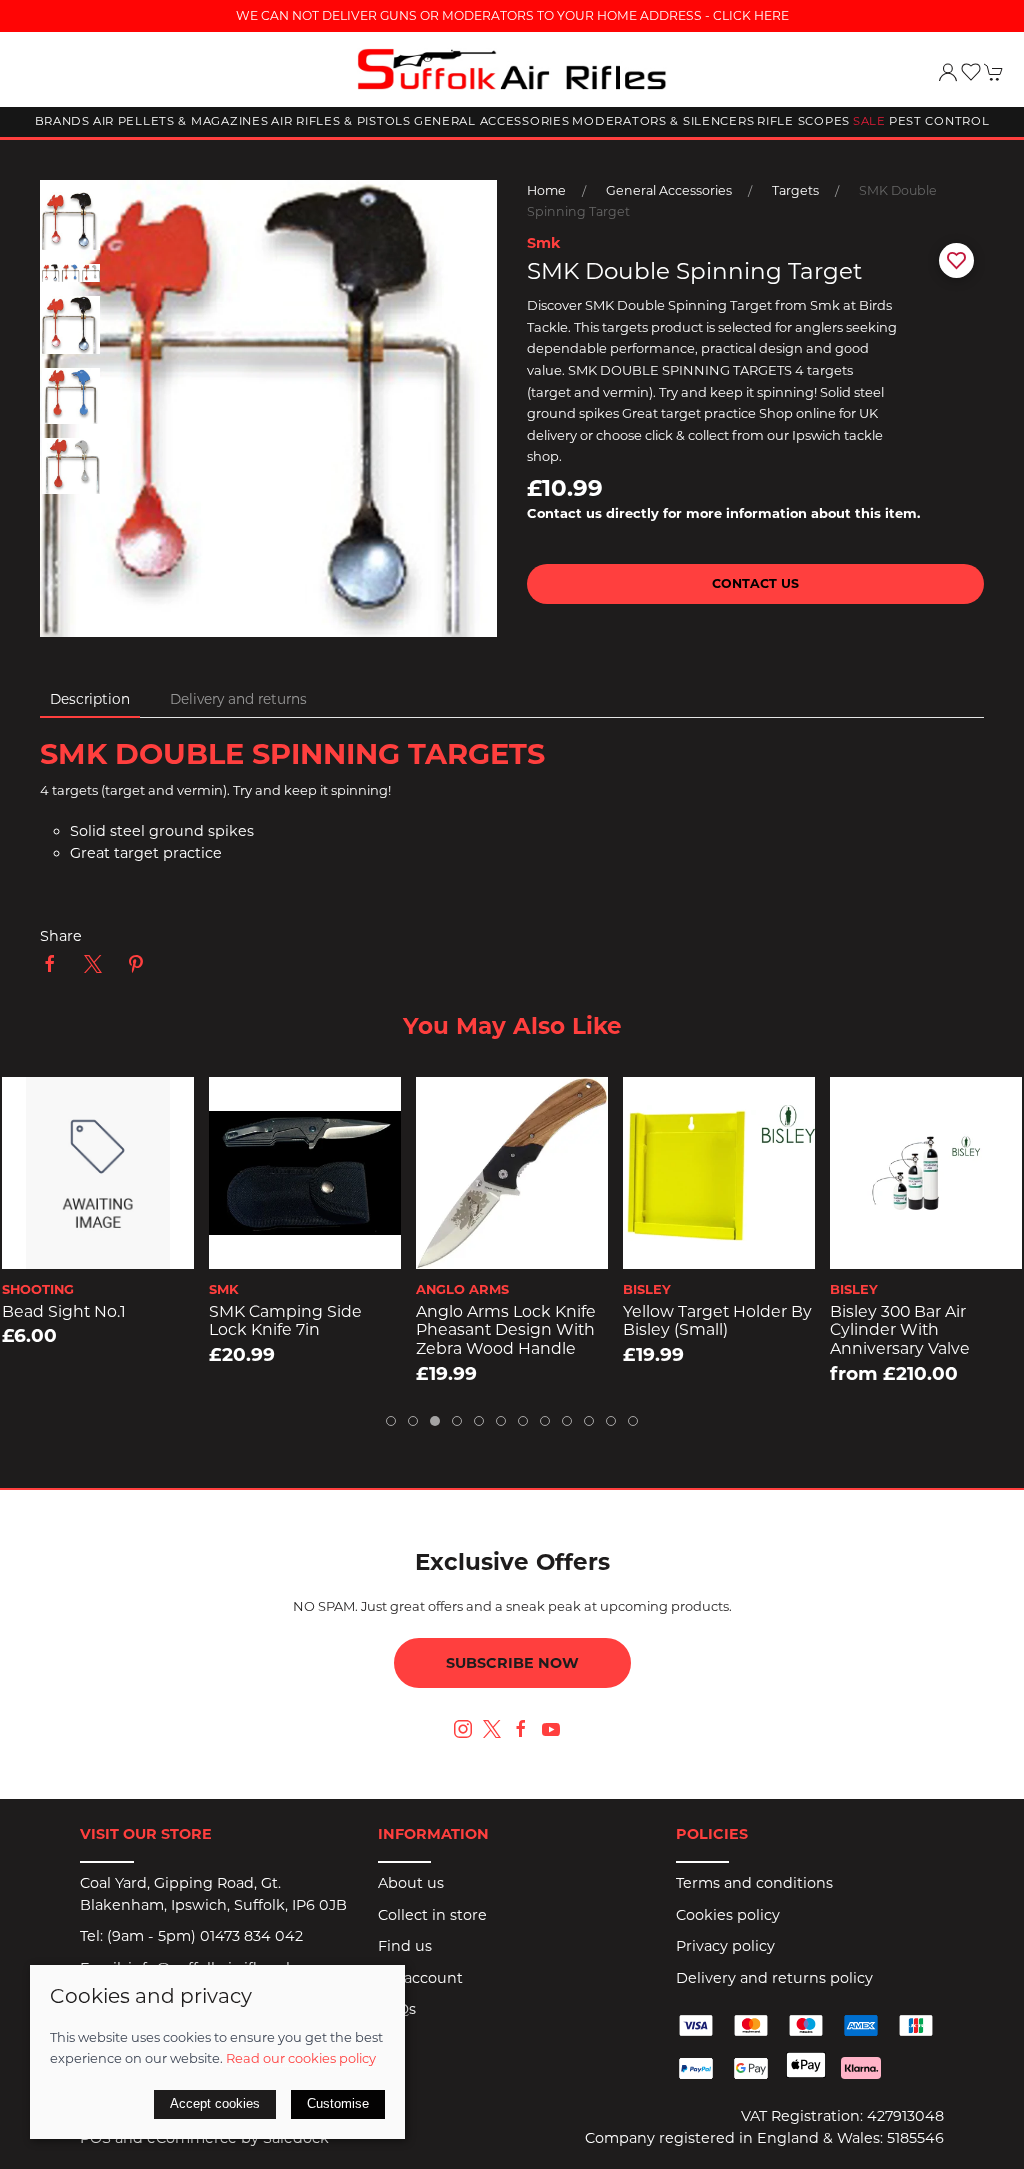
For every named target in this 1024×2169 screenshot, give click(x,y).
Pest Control (939, 121)
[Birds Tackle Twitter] (492, 1728)
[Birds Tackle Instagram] (463, 1729)
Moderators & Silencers (663, 121)
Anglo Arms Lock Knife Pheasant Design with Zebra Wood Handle (300, 1330)
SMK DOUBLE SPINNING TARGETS (292, 753)
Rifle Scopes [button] (803, 121)
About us (411, 1883)
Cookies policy (728, 1915)
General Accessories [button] (492, 121)
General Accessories (669, 190)
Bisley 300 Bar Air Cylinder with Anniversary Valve (694, 1330)
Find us (405, 1946)
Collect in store (432, 1915)
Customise (338, 2103)
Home (546, 190)
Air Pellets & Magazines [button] (181, 121)
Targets (795, 190)
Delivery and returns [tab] (238, 699)
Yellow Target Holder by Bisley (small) (511, 1321)
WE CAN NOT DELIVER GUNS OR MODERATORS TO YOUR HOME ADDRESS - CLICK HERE (512, 15)
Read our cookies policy (301, 2058)
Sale (869, 121)
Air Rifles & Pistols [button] (340, 121)
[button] (971, 72)
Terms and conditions (754, 1883)
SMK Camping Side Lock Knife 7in (79, 1321)
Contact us (755, 583)
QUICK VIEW (99, 1247)
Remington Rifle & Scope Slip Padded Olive (906, 1330)
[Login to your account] (948, 72)
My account (420, 1978)
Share (61, 936)
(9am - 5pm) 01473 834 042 (205, 1936)
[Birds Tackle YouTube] (551, 1729)
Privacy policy (725, 1946)
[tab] (391, 1421)
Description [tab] (90, 699)
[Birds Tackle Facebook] (521, 1729)
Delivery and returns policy (774, 1978)
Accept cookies (215, 2103)
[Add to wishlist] (30, 1104)
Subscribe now (512, 1663)
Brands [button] (62, 121)
